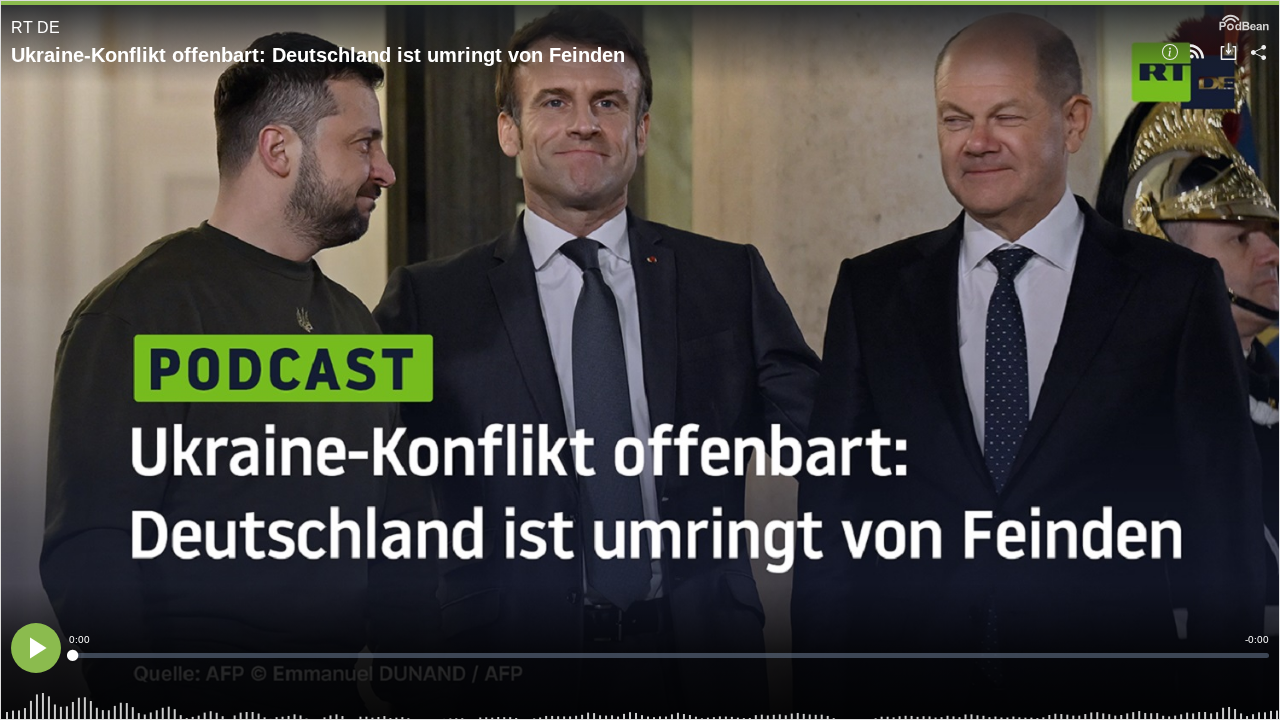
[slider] (669, 655)
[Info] (1170, 53)
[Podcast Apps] (1197, 53)
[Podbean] (1244, 21)
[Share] (1258, 53)
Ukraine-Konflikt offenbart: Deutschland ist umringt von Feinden (318, 55)
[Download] (1228, 53)
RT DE (35, 27)
